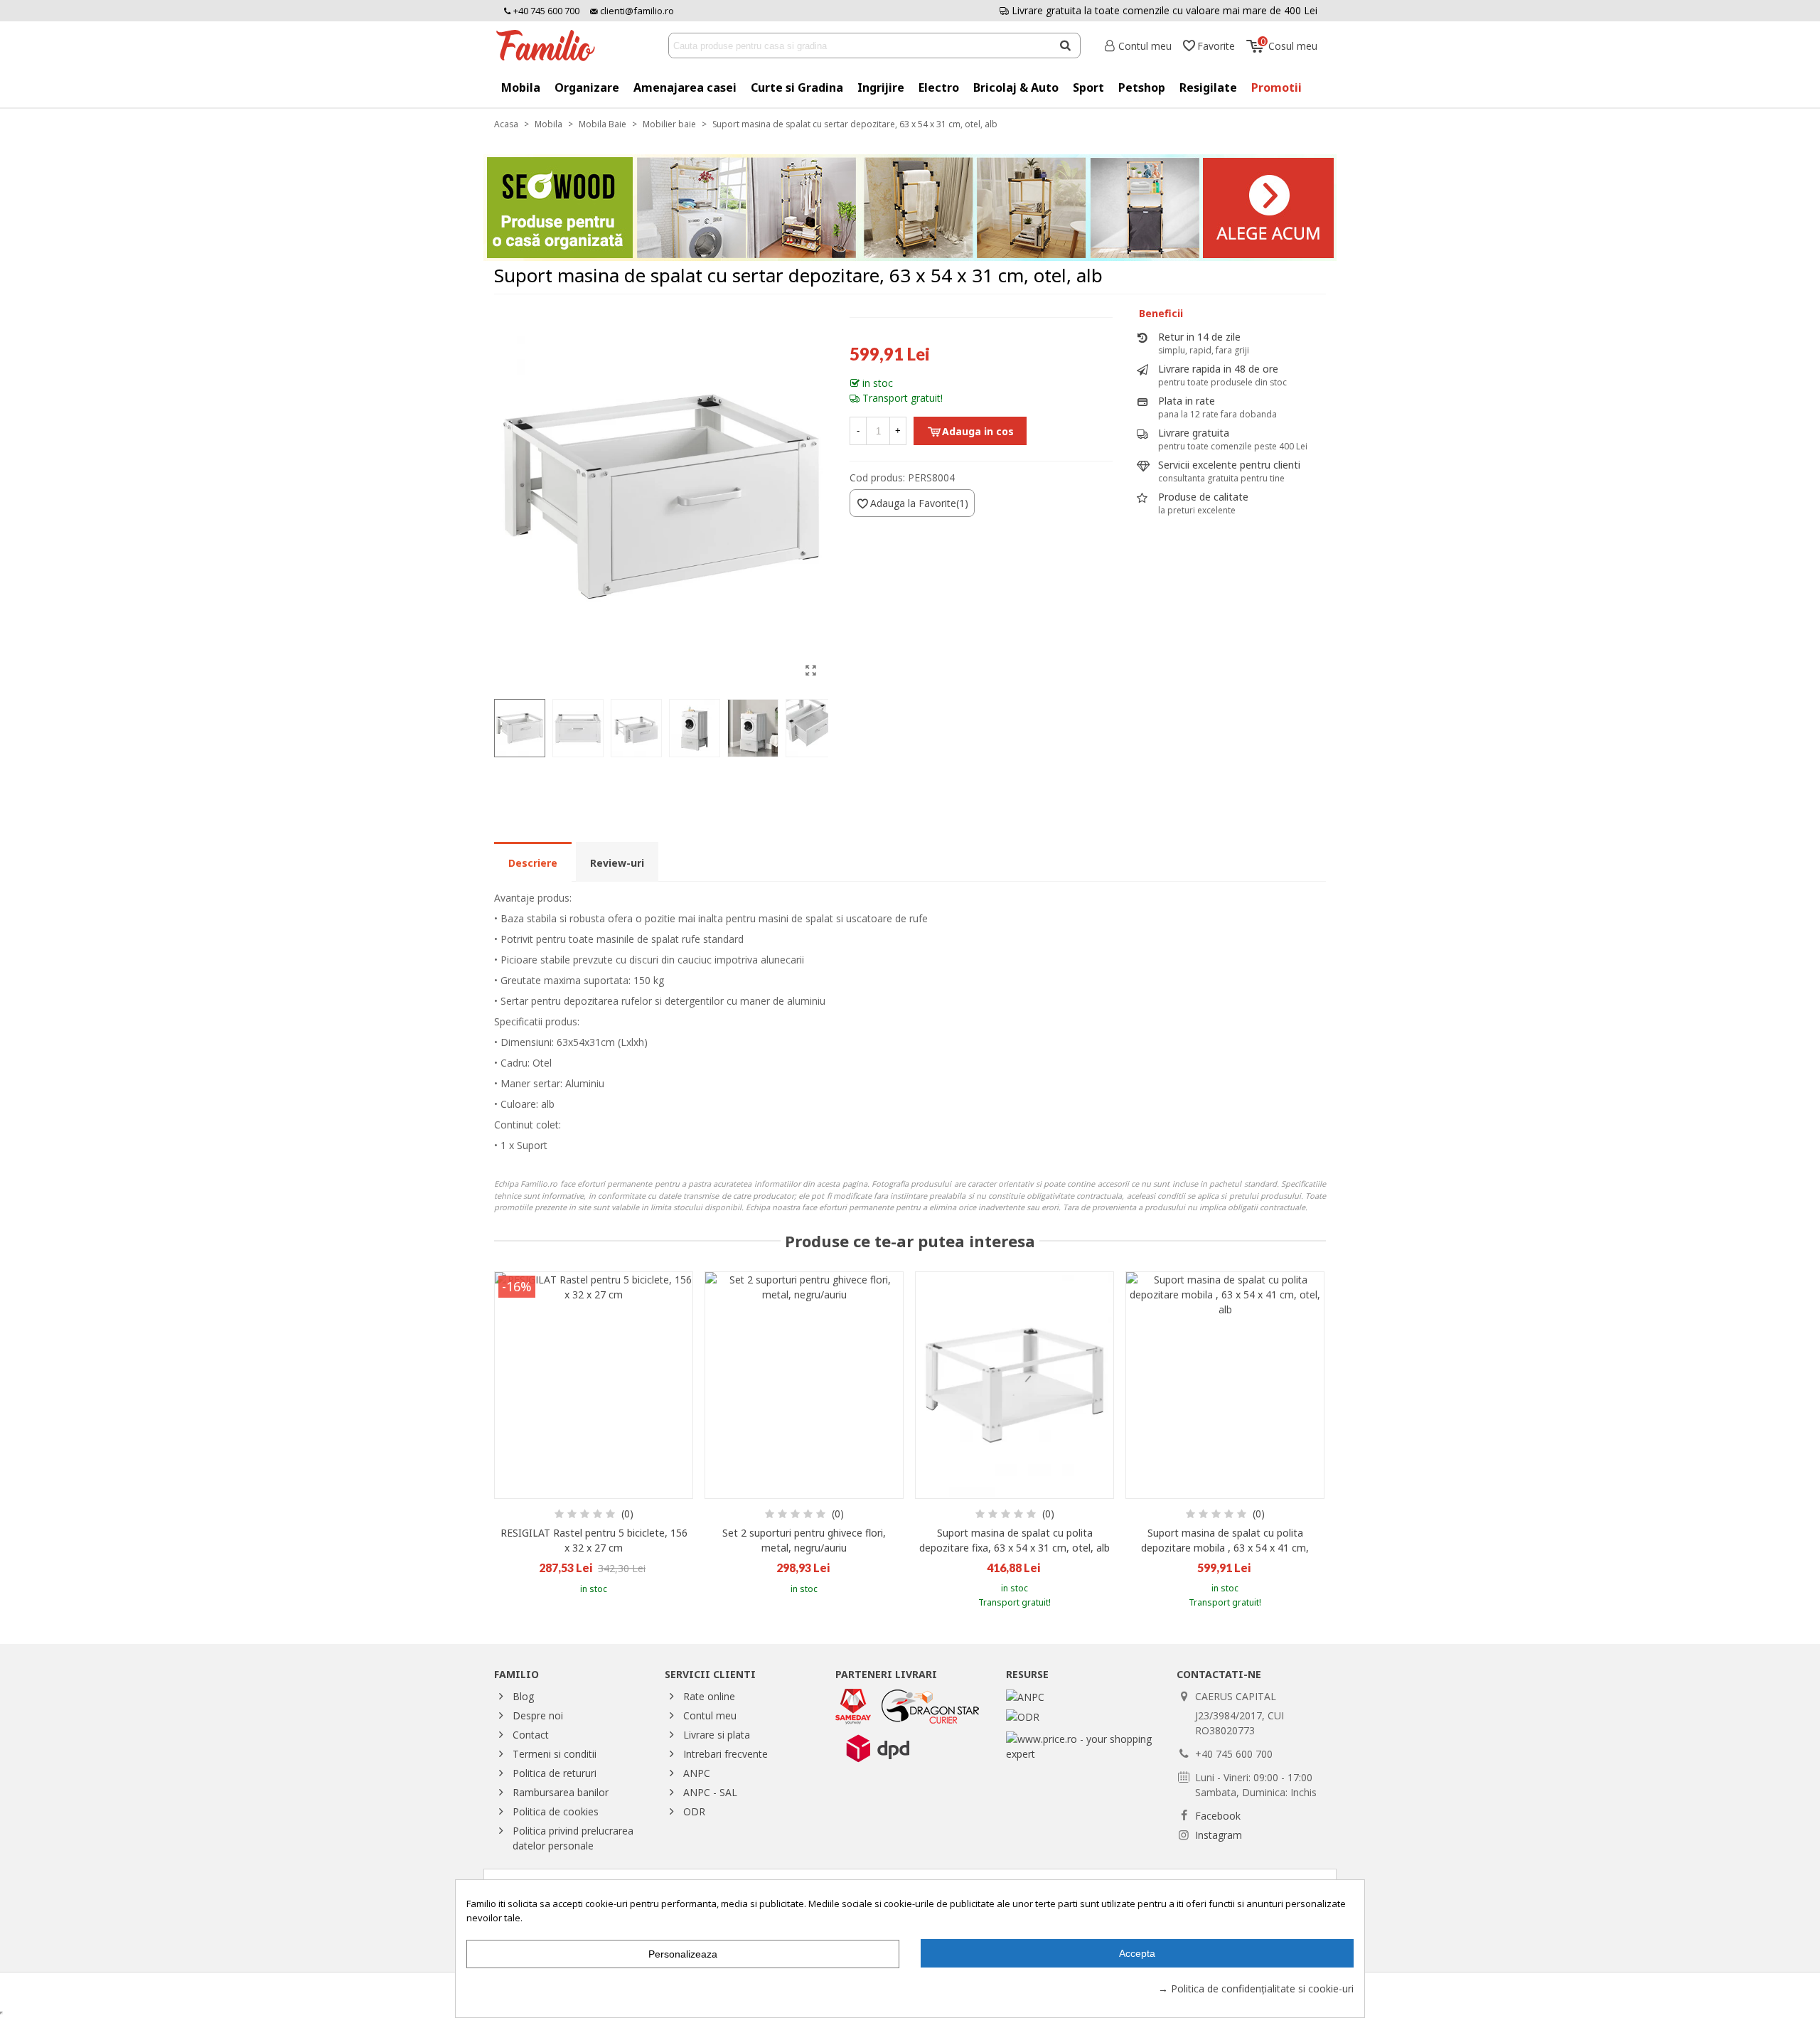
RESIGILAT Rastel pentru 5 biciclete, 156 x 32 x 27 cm (594, 1540)
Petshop (1142, 87)
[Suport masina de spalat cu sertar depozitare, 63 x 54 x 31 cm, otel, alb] (810, 670)
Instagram (1219, 1835)
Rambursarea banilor (561, 1792)
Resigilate (1208, 87)
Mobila (521, 87)
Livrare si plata (717, 1735)
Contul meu (710, 1715)
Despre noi (538, 1715)
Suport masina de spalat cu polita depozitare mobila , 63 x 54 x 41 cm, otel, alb (1225, 1548)
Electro (939, 87)
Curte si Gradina (797, 87)
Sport (1088, 87)
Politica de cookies (556, 1811)
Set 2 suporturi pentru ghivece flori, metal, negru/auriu (804, 1540)
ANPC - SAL (710, 1792)
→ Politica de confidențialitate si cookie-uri (1256, 1988)
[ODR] (1023, 1715)
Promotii (1276, 87)
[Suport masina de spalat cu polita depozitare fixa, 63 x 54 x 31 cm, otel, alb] (1015, 1385)
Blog (523, 1696)
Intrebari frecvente (726, 1754)
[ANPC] (1025, 1696)
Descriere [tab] (533, 863)
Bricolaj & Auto (1016, 87)
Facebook (1218, 1816)
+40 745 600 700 (545, 11)
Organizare (587, 87)
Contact (531, 1735)
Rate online (709, 1696)
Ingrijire (881, 87)
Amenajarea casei (685, 87)
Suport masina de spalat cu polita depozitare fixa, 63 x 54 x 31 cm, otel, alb (1015, 1540)
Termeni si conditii (555, 1754)
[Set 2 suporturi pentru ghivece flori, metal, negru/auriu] (804, 1385)
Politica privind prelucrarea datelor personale (573, 1838)
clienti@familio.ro (636, 11)
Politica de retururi (555, 1773)
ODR (694, 1811)
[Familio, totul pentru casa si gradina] (551, 46)
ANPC (697, 1773)
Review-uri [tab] (617, 863)
